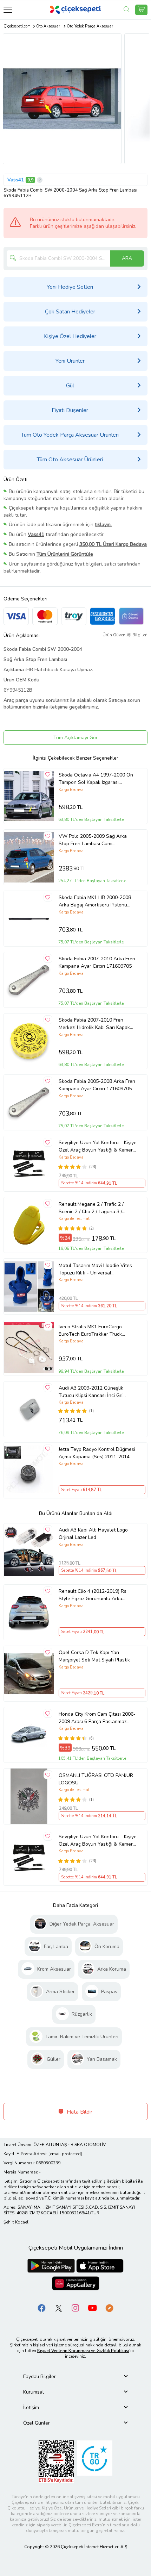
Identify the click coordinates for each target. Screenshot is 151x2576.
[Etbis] (56, 2461)
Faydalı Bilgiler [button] (40, 2377)
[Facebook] (42, 2307)
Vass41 (16, 180)
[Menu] (8, 10)
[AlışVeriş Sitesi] (141, 10)
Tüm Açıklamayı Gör (75, 738)
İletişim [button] (31, 2407)
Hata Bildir (79, 2112)
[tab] (75, 2377)
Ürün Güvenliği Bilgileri (125, 635)
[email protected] (65, 2154)
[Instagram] (75, 2307)
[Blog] (109, 2307)
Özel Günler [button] (37, 2423)
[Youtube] (92, 2307)
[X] (59, 2307)
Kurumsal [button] (34, 2392)
